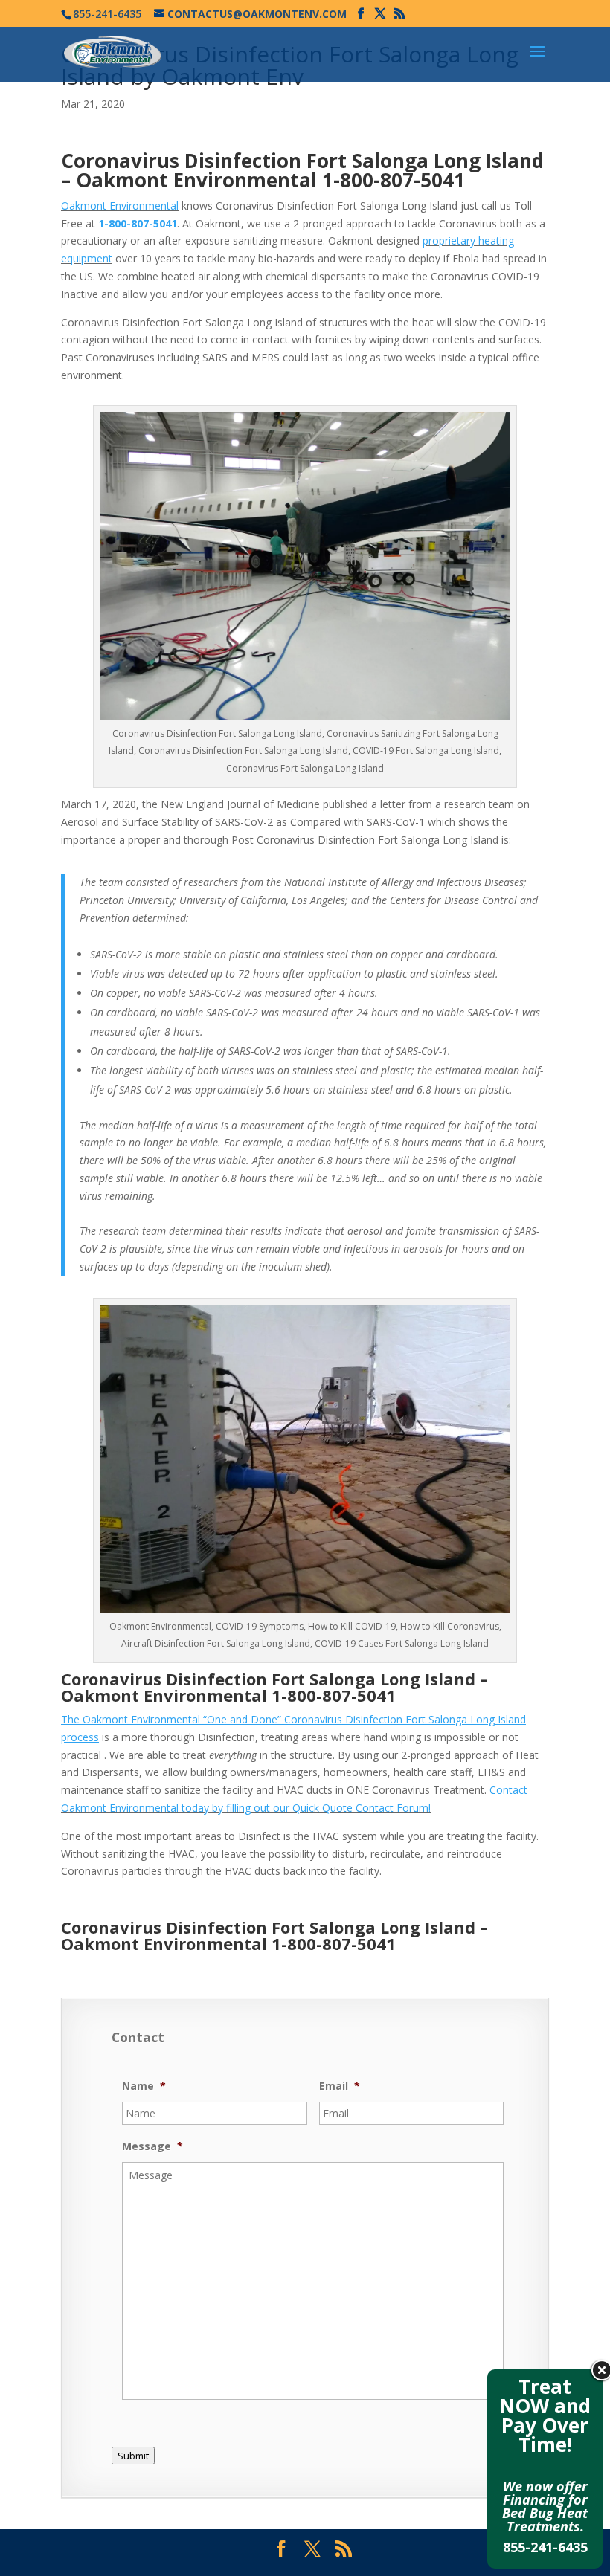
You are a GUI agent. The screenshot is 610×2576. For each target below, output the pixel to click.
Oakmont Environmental (120, 206)
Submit (133, 2456)
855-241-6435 (545, 2547)
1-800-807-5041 (394, 180)
